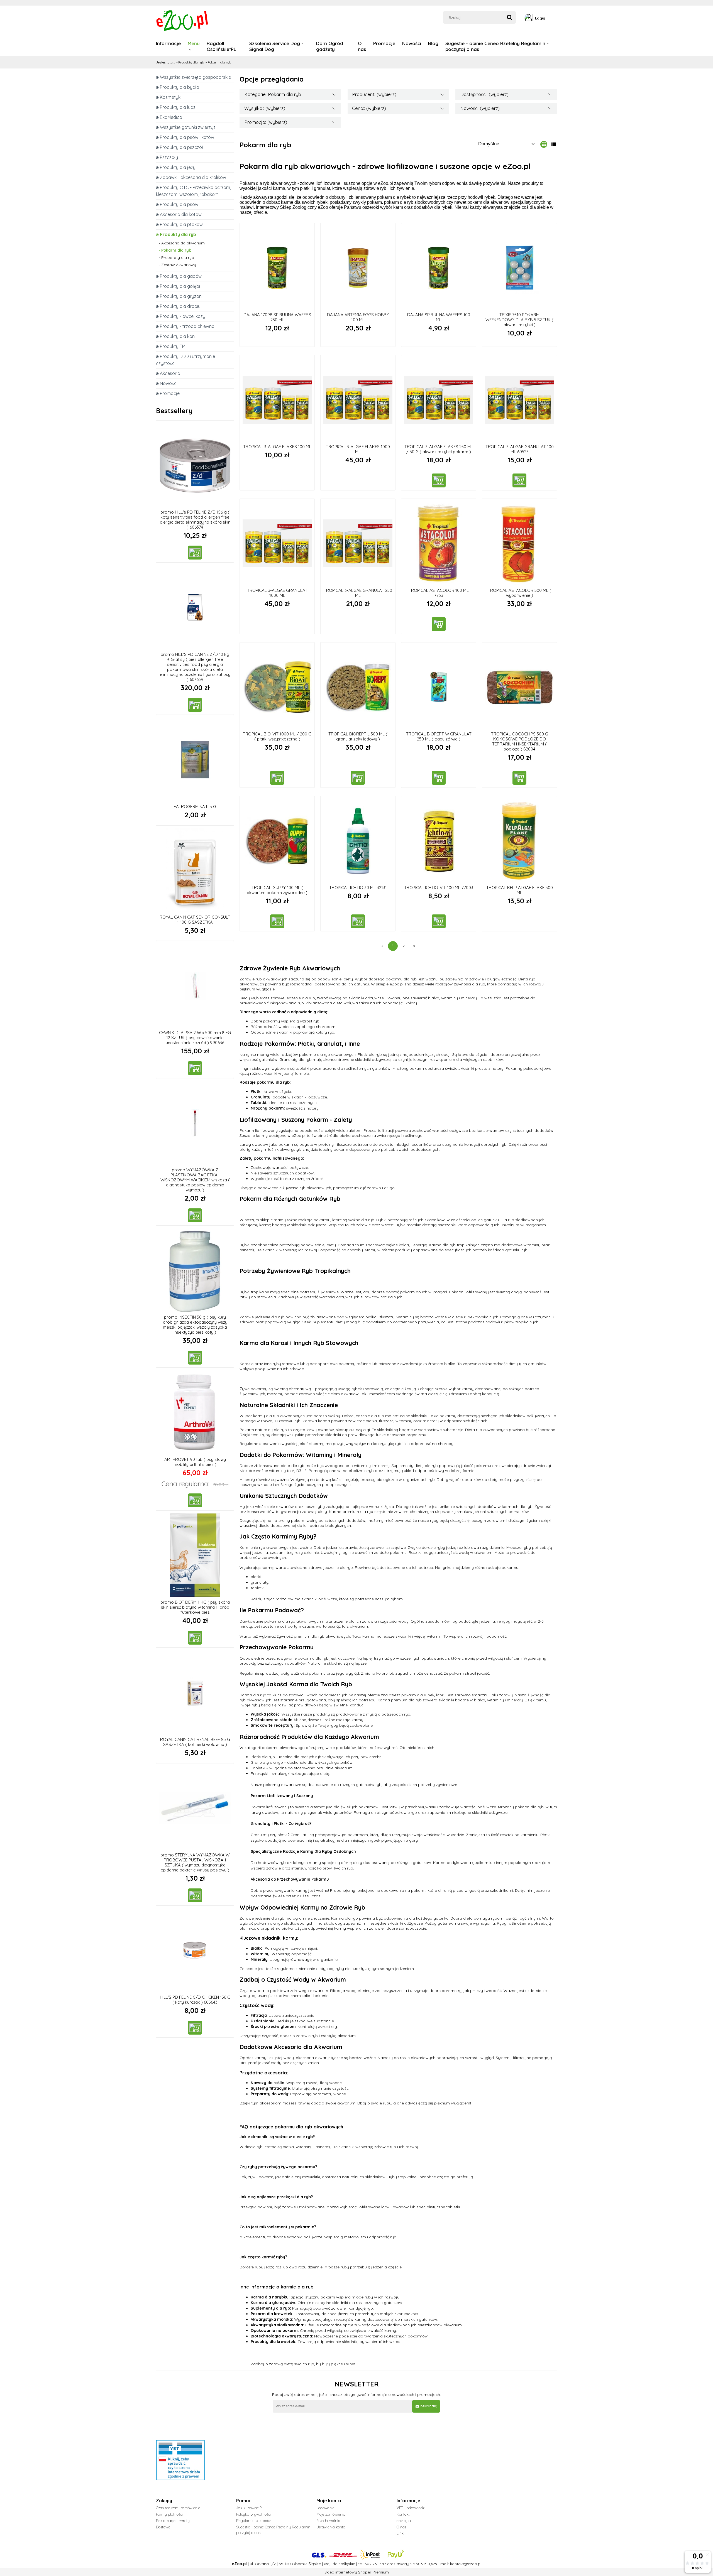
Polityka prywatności (253, 2514)
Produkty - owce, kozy (183, 316)
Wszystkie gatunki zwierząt (188, 127)
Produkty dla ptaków (181, 224)
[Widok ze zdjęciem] (544, 144)
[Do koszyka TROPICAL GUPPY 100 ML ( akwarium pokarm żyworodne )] (277, 921)
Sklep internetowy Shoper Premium (357, 2572)
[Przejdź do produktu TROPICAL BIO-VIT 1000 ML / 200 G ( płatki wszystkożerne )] (277, 687)
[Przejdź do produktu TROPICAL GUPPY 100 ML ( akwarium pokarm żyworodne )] (277, 841)
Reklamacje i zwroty (173, 2521)
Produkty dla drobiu (180, 306)
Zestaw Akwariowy (179, 265)
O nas (401, 2527)
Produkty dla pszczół (181, 147)
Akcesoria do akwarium (183, 243)
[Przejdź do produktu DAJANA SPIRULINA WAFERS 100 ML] (439, 268)
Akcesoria (170, 373)
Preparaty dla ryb (178, 257)
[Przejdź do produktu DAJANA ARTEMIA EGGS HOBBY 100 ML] (358, 268)
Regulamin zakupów (253, 2521)
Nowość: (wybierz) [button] (480, 108)
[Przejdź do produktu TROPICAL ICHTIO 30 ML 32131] (358, 841)
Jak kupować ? (249, 2508)
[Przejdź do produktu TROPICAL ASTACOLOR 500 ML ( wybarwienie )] (519, 543)
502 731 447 (375, 2564)
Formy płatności (169, 2514)
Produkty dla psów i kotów (187, 137)
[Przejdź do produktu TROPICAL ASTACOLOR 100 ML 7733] (439, 543)
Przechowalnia (328, 2521)
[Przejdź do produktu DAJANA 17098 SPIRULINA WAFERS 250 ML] (277, 268)
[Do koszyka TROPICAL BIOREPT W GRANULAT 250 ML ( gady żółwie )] (439, 778)
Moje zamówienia (331, 2514)
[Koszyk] (555, 18)
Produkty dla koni (178, 336)
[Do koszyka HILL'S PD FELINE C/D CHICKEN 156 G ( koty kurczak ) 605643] (195, 2028)
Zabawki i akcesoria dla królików (193, 177)
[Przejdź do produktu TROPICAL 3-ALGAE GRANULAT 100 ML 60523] (519, 400)
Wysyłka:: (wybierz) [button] (265, 108)
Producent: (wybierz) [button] (374, 94)
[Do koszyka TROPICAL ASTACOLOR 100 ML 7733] (439, 624)
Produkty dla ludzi (178, 107)
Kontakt (403, 2514)
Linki (401, 2533)
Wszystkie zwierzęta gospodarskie (195, 77)
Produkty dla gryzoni (181, 296)
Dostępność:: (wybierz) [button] (484, 94)
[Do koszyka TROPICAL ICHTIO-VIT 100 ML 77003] (439, 921)
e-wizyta (404, 2521)
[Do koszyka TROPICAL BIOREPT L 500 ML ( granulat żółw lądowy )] (358, 778)
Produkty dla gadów (181, 276)
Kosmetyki (171, 97)
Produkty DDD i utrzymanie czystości (185, 360)
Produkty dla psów (179, 204)
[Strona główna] (183, 20)
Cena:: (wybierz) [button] (369, 108)
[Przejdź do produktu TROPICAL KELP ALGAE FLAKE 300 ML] (519, 841)
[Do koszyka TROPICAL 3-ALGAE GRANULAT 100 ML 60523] (519, 480)
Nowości (169, 383)
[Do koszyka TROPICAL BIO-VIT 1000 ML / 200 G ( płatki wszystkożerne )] (277, 778)
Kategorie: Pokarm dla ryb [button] (273, 94)
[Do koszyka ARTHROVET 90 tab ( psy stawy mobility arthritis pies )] (195, 1500)
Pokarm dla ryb (176, 250)
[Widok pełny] (554, 144)
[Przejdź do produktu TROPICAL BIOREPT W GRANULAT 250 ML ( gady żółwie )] (439, 687)
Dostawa (163, 2527)
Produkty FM (173, 346)
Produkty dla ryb (178, 234)
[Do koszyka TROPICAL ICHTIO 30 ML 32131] (358, 921)
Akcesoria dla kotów (181, 214)
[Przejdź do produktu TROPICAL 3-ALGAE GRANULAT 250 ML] (358, 543)
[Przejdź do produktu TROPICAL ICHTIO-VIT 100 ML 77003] (439, 841)
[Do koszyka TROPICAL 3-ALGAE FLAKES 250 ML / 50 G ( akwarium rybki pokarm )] (439, 480)
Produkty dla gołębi (180, 286)
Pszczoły (169, 157)
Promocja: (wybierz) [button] (266, 122)
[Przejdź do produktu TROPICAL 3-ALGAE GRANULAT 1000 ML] (277, 543)
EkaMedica (171, 117)
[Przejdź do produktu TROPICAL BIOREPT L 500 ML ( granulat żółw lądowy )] (358, 687)
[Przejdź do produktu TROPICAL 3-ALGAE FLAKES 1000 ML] (358, 400)
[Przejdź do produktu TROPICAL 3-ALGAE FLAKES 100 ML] (277, 400)
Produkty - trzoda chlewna (187, 326)
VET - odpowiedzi (411, 2508)
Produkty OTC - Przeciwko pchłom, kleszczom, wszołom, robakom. (193, 191)
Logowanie (325, 2508)
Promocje (170, 393)
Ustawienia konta (331, 2527)
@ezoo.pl (473, 2564)
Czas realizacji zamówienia (178, 2508)
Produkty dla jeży (178, 167)
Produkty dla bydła (180, 87)
